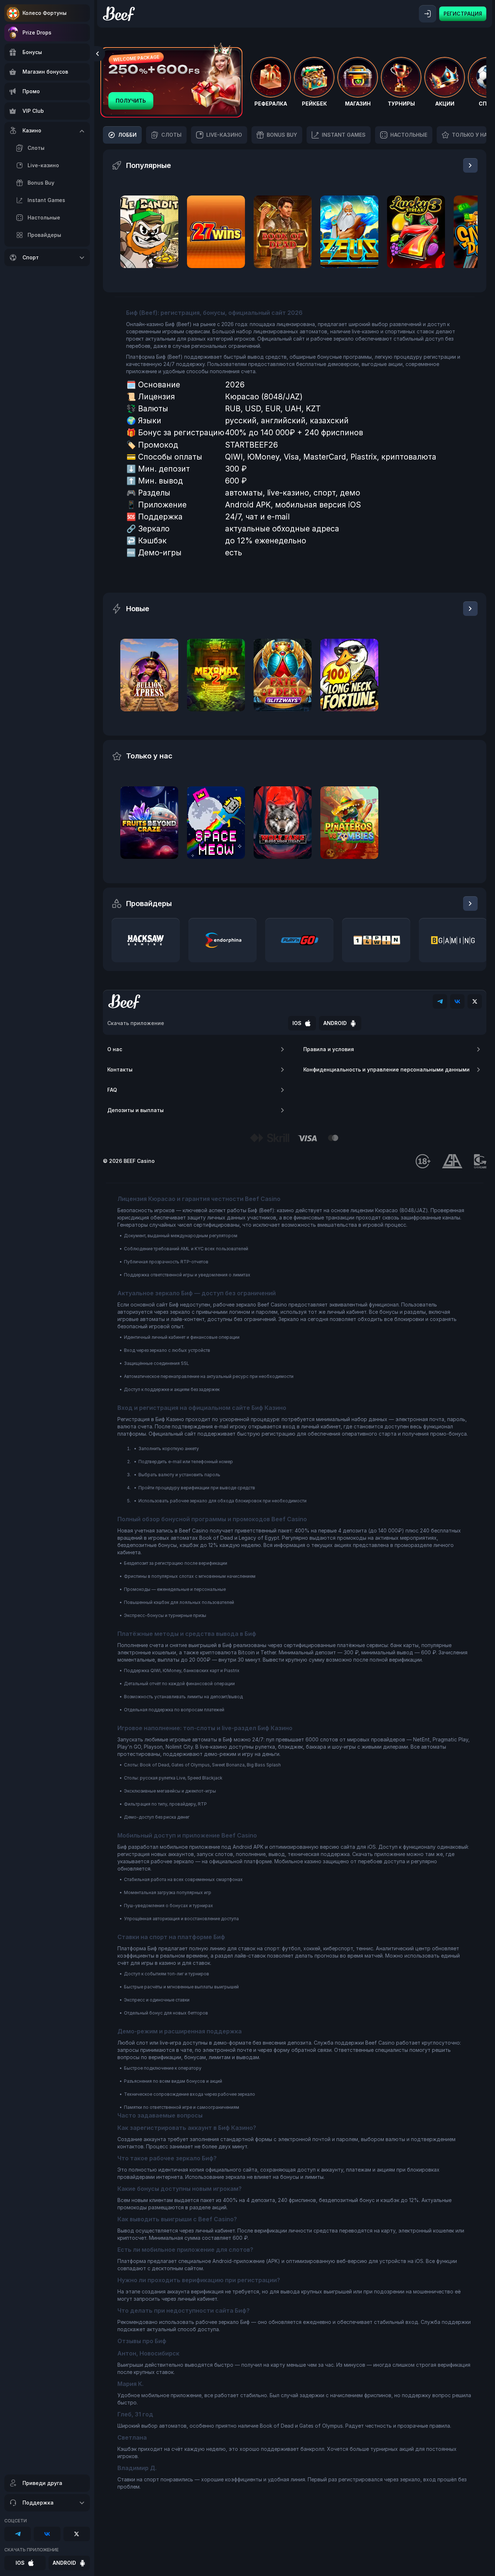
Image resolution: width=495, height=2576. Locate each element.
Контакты (120, 1069)
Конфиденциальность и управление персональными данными (386, 1069)
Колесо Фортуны (45, 13)
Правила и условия (329, 1049)
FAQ (112, 1090)
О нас (115, 1049)
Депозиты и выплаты (136, 1110)
